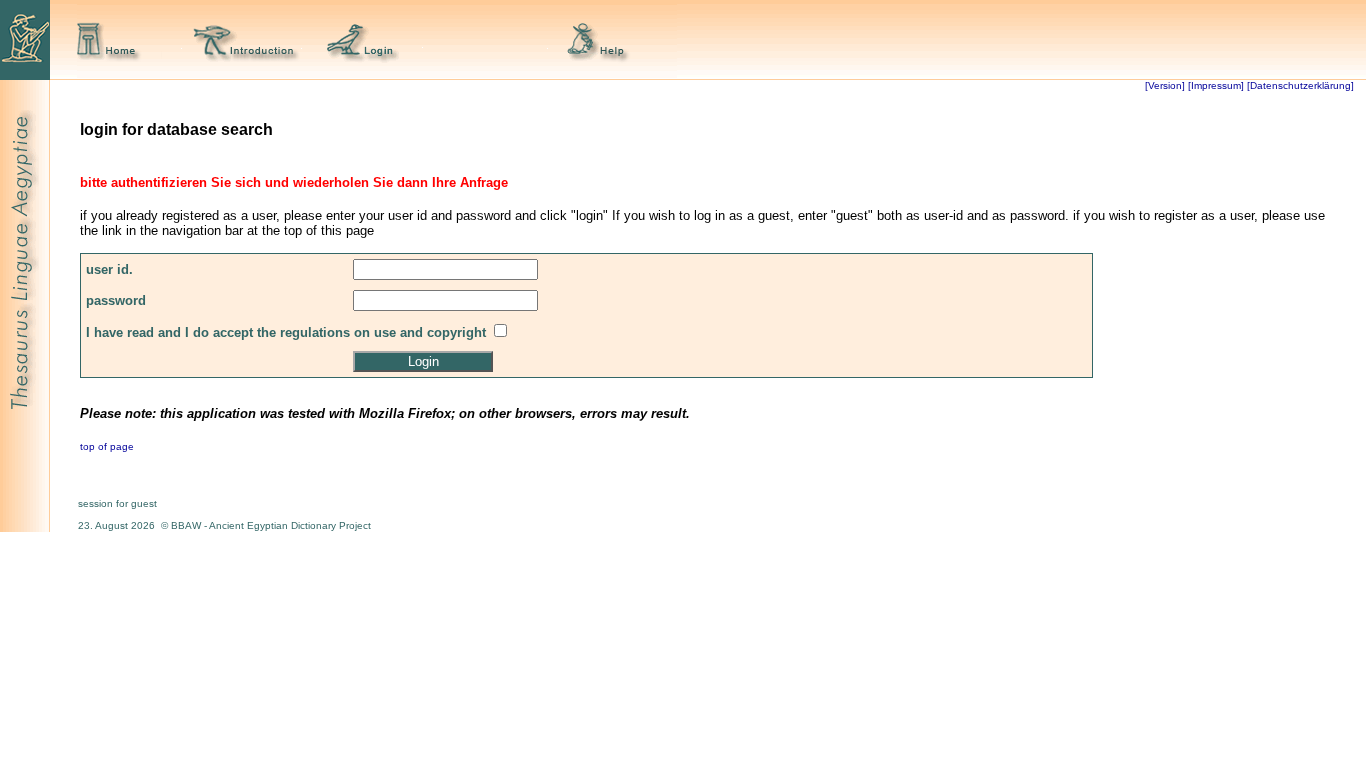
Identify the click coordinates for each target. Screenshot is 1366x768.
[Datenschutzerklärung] (1299, 85)
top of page (107, 446)
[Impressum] (1216, 85)
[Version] (1165, 85)
